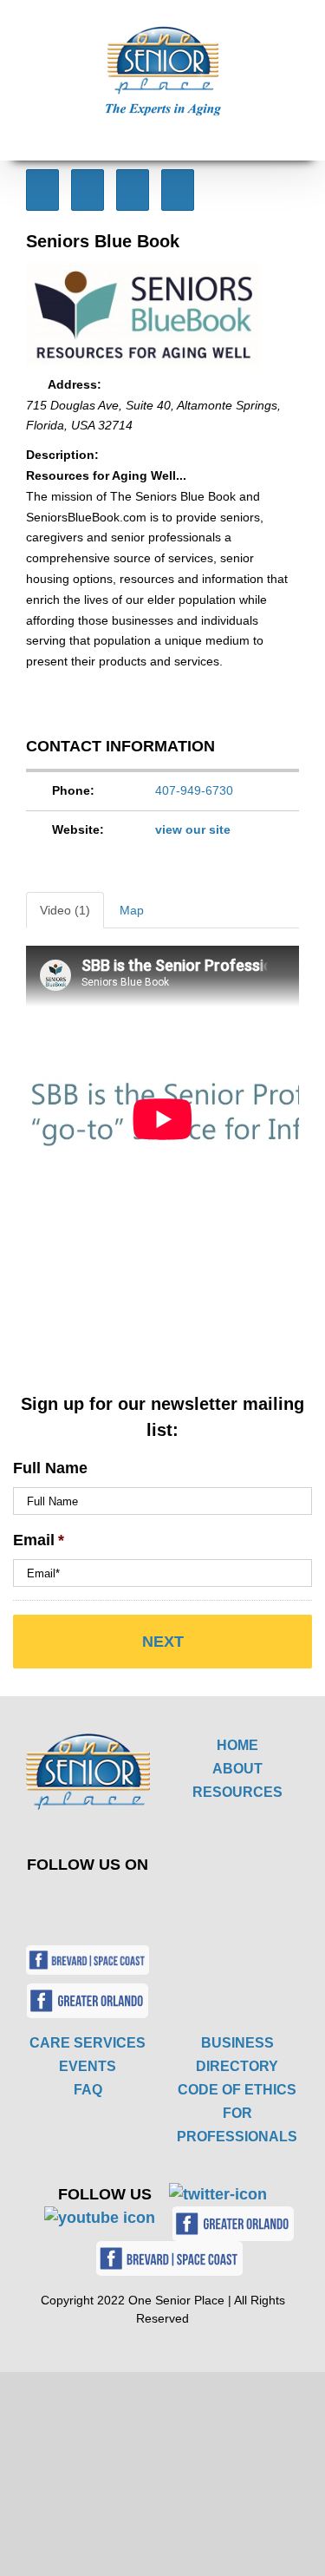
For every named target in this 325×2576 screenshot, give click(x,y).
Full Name (50, 1468)
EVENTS (88, 2066)
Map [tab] (132, 910)
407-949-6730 (194, 790)
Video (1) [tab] (65, 910)
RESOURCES (237, 1792)
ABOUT (237, 1769)
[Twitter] (75, 1903)
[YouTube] (116, 1903)
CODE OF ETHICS (237, 2090)
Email (39, 1540)
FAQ (88, 2090)
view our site (193, 829)
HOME (237, 1745)
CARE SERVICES (88, 2043)
